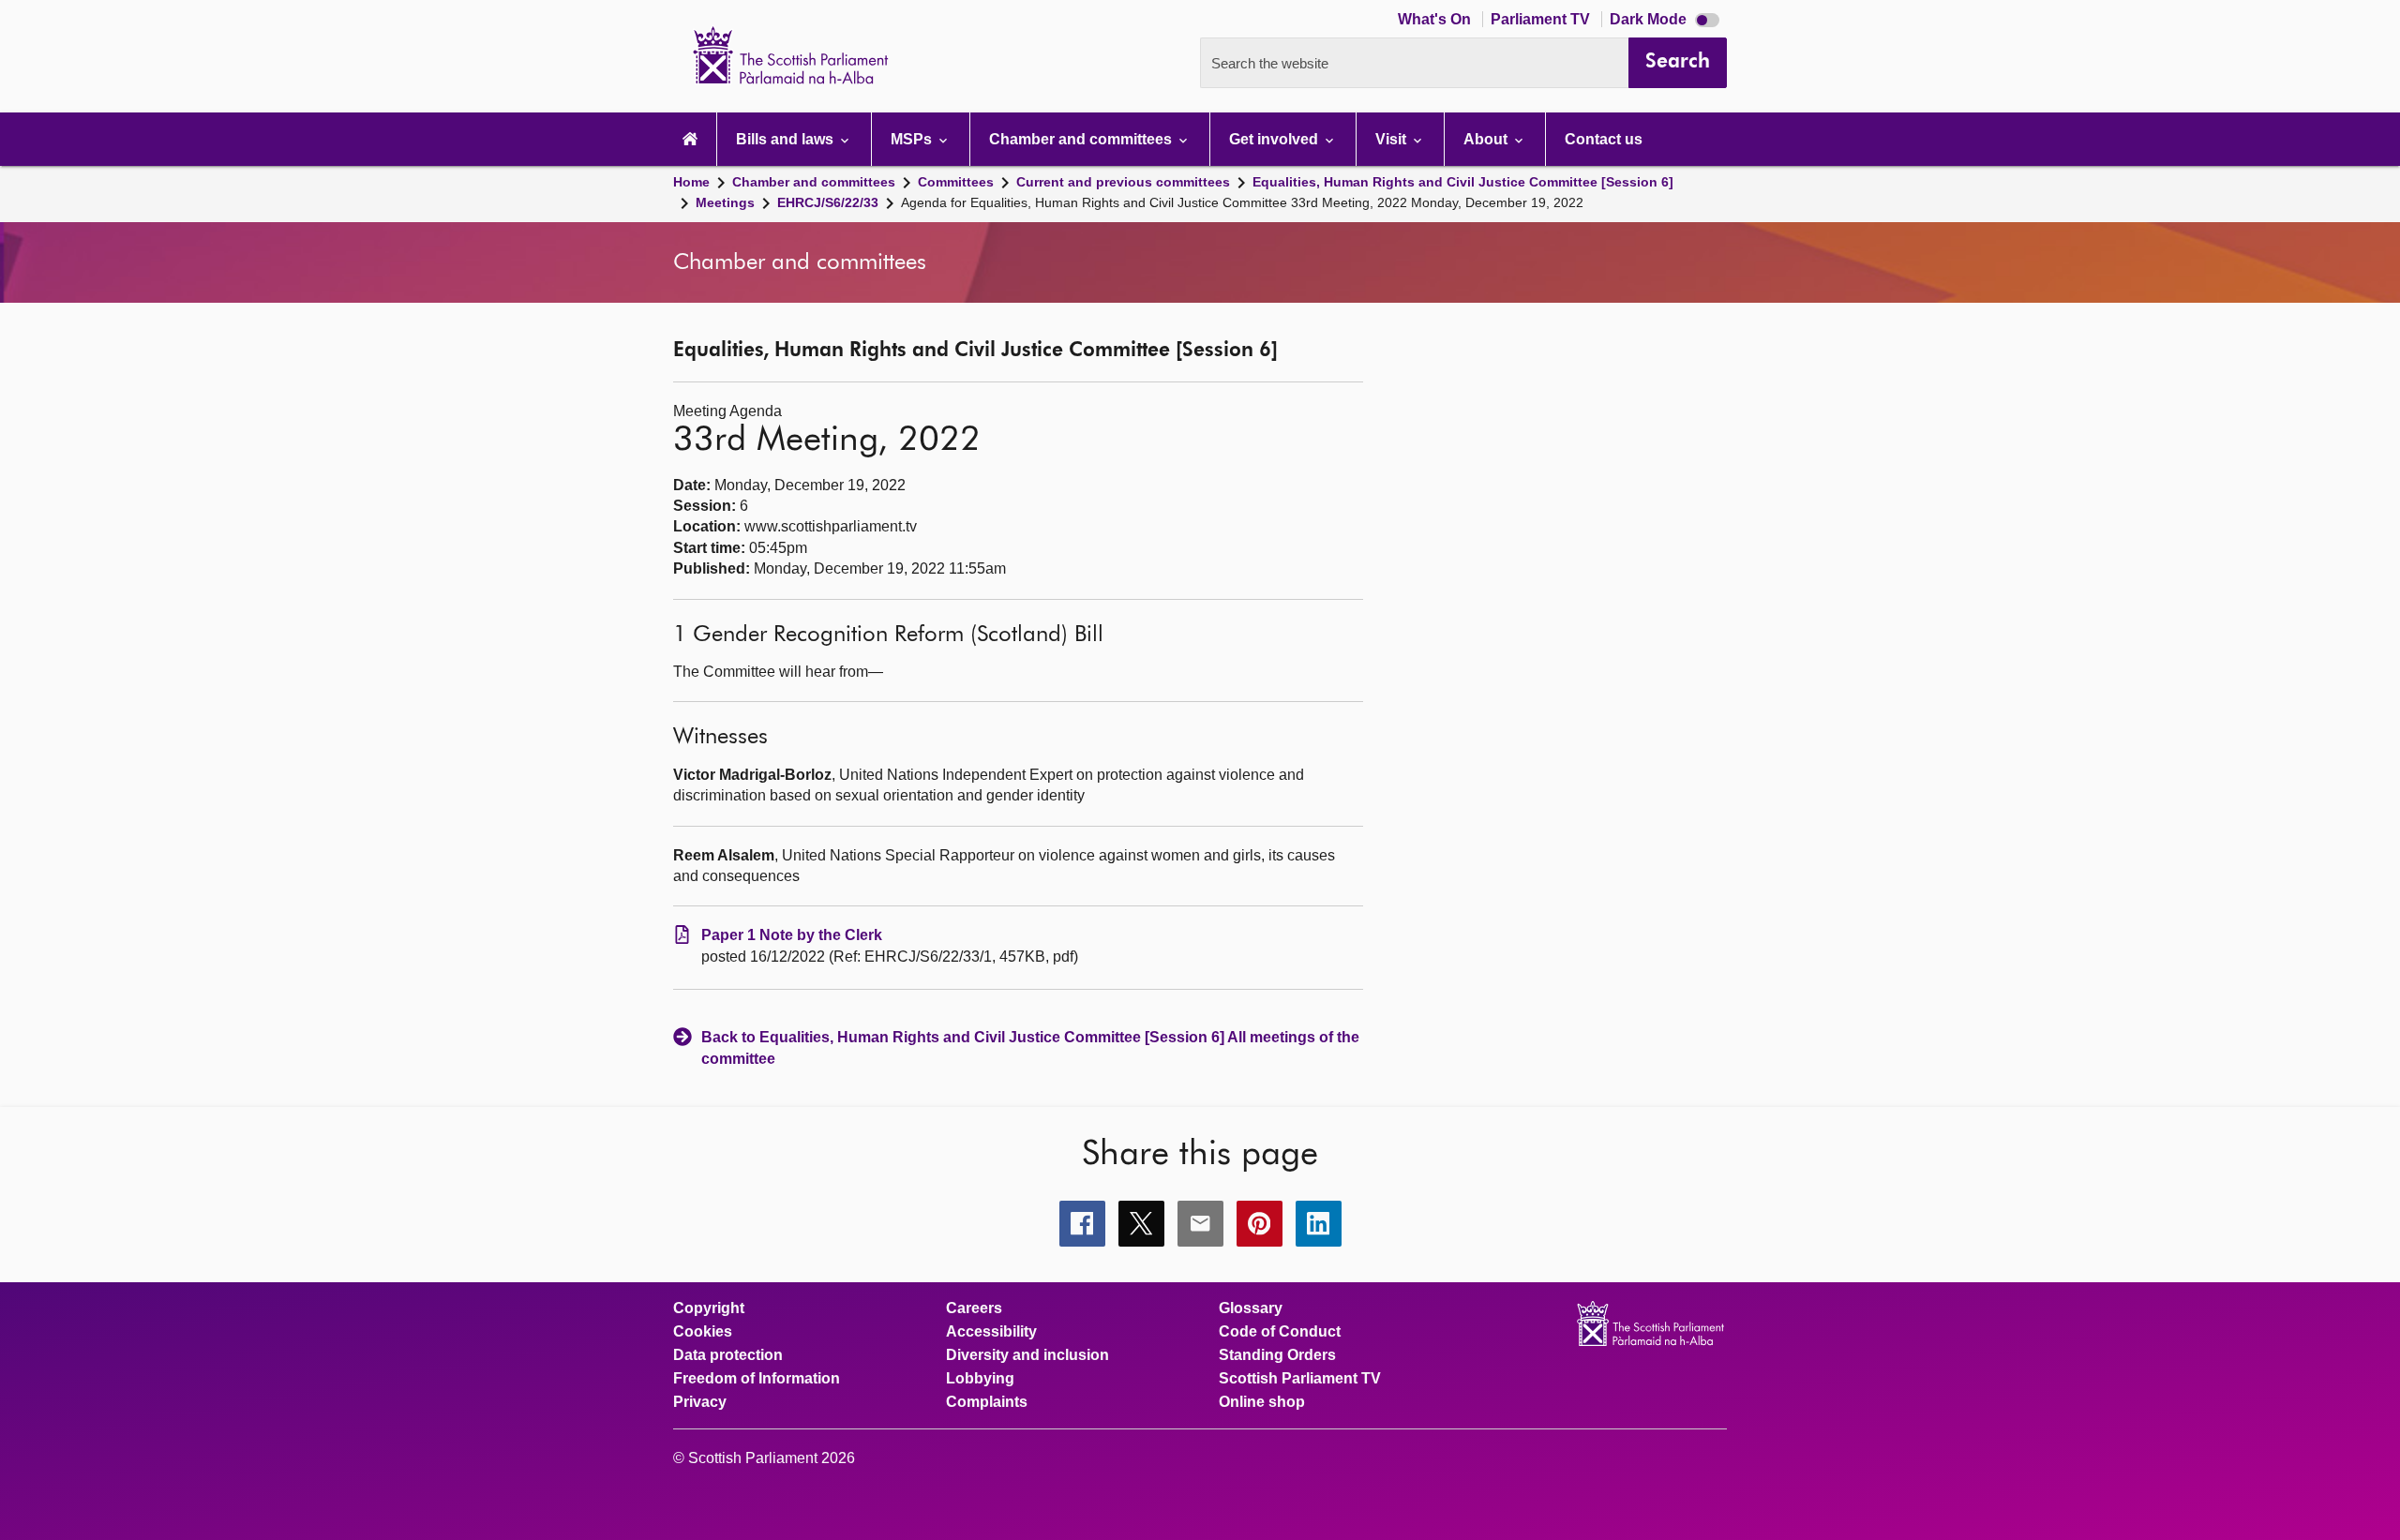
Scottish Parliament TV (1300, 1379)
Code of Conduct (1280, 1332)
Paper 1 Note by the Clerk (792, 935)
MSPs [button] (913, 139)
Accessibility (991, 1332)
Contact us (1604, 139)
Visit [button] (1393, 139)
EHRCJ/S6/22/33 (828, 202)
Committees (956, 182)
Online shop (1262, 1402)
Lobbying (980, 1379)
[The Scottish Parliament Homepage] (690, 139)
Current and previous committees (1123, 182)
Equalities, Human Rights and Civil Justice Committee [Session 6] (1463, 182)
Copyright (709, 1308)
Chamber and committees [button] (1082, 139)
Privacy (700, 1402)
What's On (1436, 19)
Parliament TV (1542, 19)
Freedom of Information (757, 1379)
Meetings (725, 202)
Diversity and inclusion (1027, 1355)
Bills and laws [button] (787, 139)
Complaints (987, 1402)
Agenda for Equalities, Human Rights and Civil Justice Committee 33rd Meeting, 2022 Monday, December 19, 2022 (1242, 202)
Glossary (1251, 1308)
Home (691, 182)
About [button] (1487, 139)
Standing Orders (1277, 1355)
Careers (974, 1308)
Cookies (703, 1332)
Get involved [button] (1275, 139)
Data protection (728, 1355)
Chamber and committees (814, 182)
